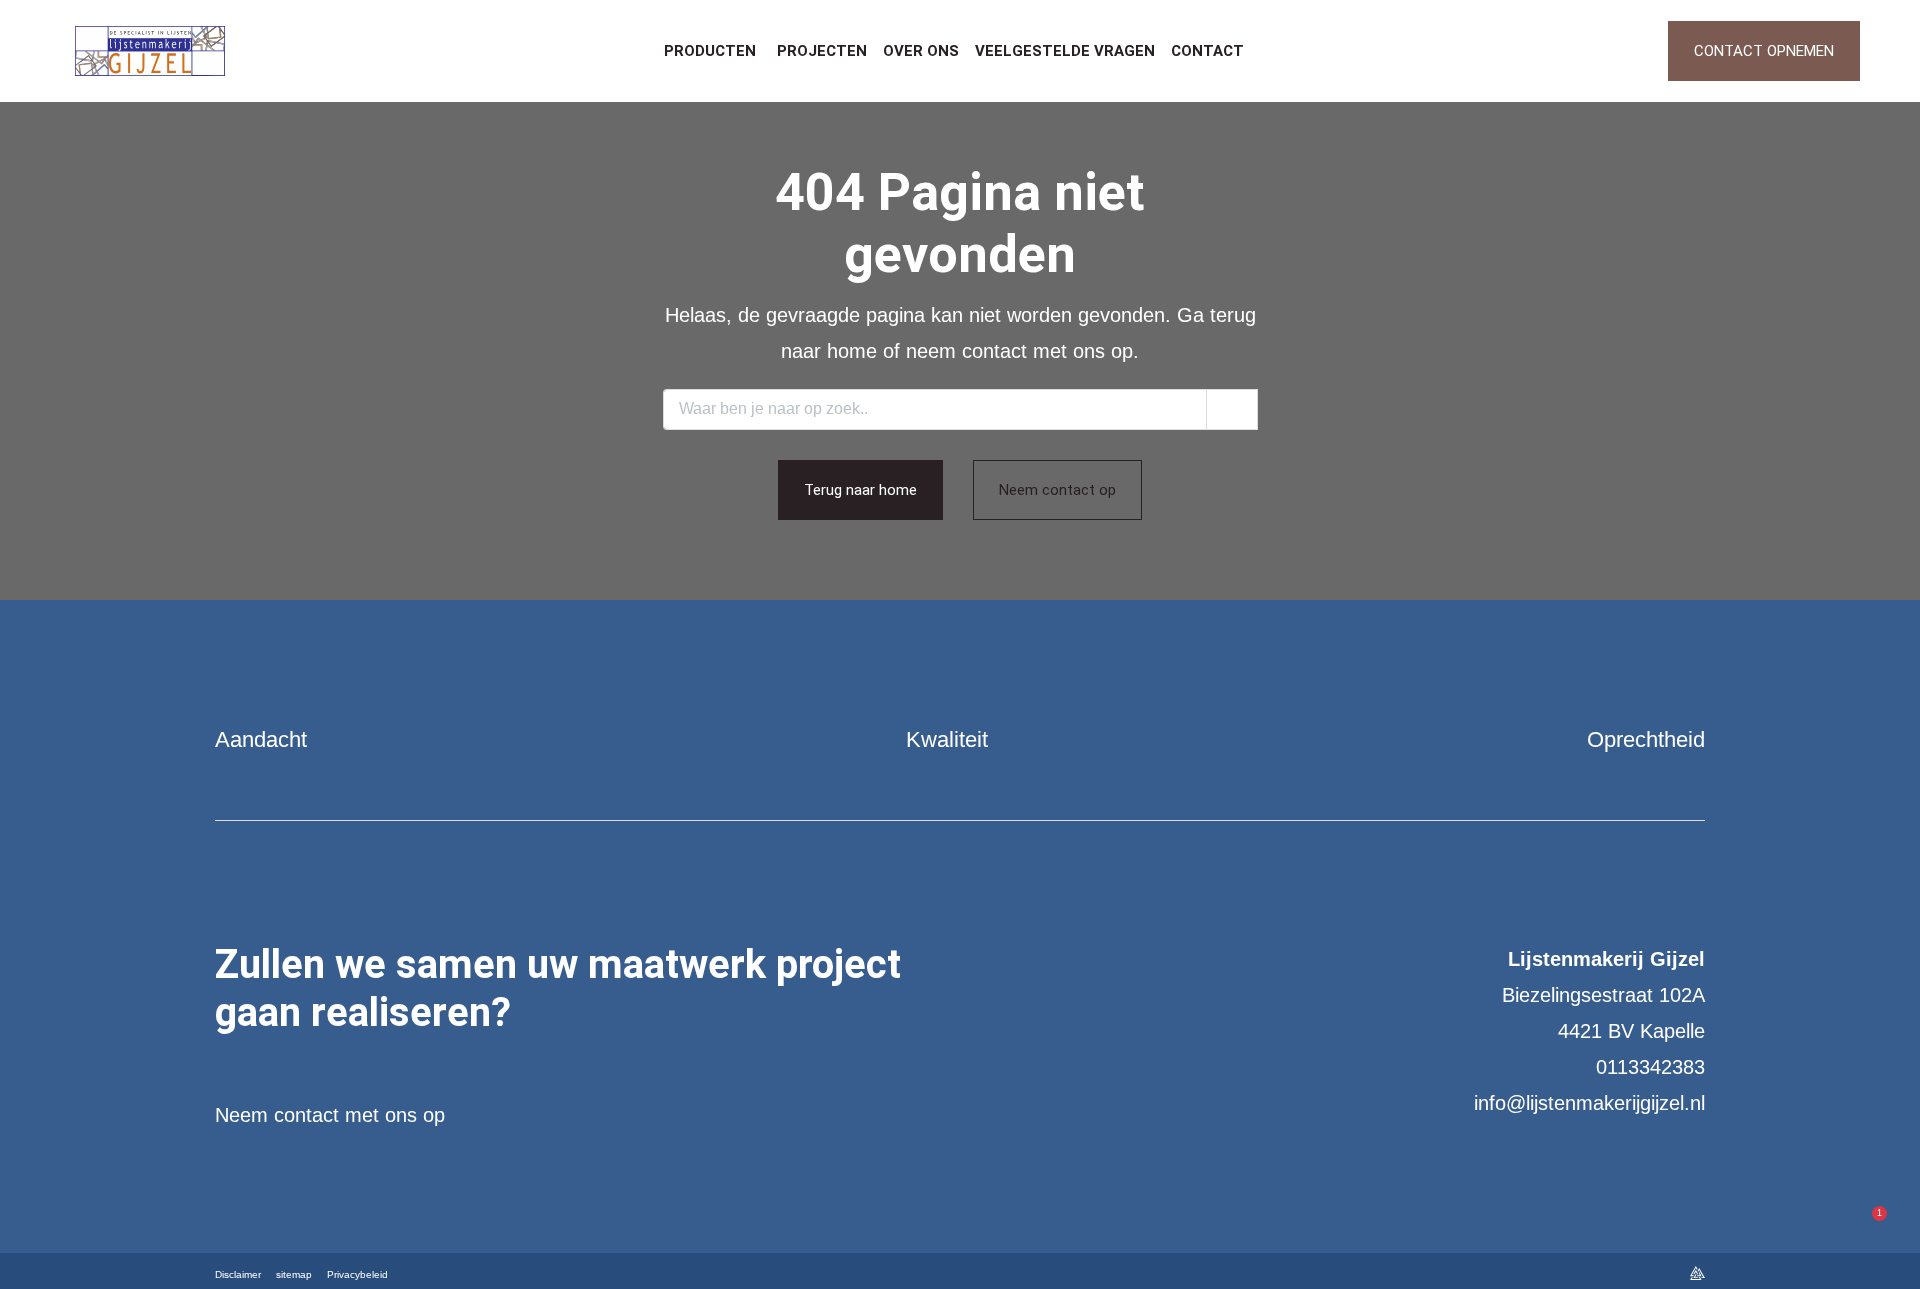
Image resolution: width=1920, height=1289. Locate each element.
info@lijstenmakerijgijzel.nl (1589, 1103)
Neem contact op (1057, 490)
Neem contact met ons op (330, 1115)
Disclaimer (238, 1274)
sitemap (294, 1274)
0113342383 (1650, 1067)
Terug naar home (860, 490)
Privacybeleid (357, 1274)
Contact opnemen (1764, 51)
